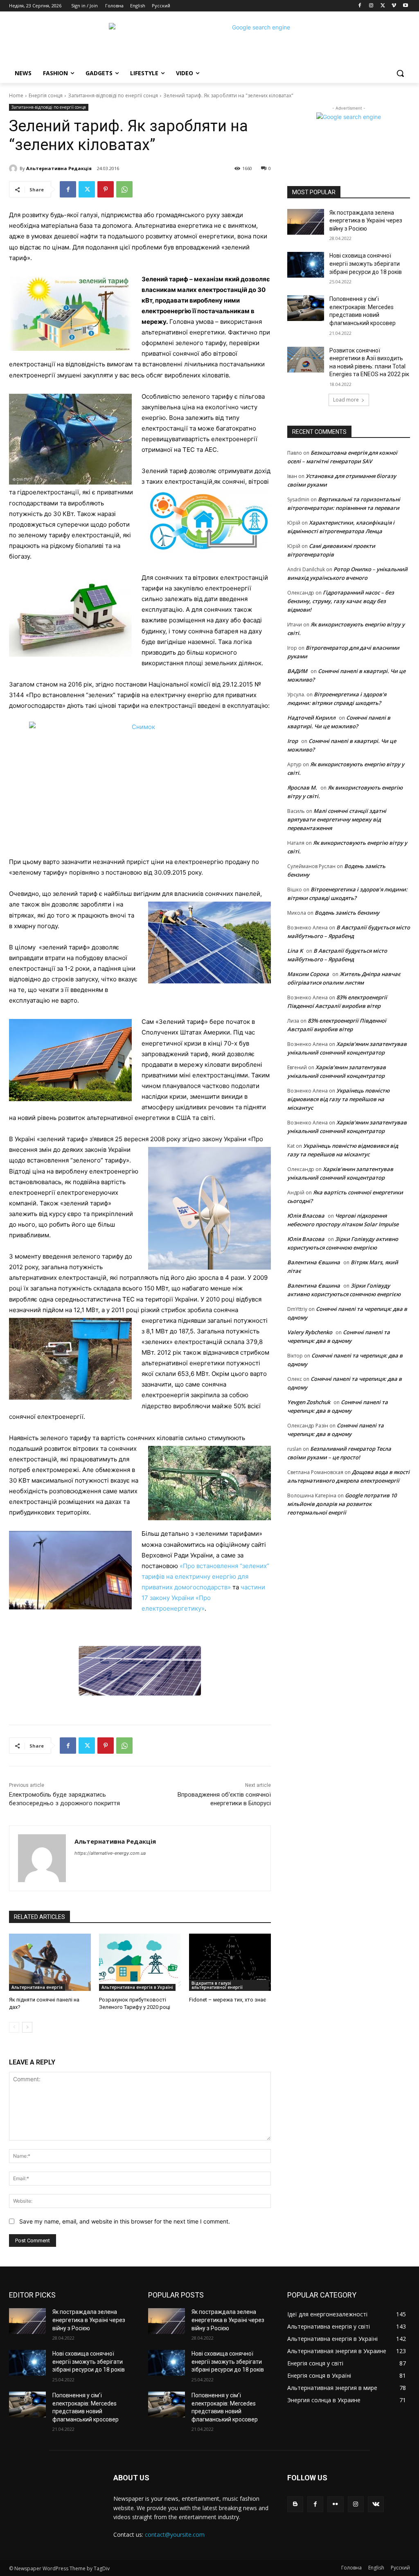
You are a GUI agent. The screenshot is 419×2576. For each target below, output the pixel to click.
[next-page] (27, 2027)
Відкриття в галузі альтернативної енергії (217, 1985)
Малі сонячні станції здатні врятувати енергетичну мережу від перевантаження (337, 819)
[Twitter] (383, 6)
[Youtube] (405, 6)
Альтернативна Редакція (59, 168)
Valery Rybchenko (310, 1332)
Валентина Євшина (314, 1262)
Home (16, 95)
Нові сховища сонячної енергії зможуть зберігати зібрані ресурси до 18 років (366, 264)
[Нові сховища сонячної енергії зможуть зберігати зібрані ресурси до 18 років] (306, 265)
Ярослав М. (302, 788)
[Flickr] (335, 2504)
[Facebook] (360, 6)
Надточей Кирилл (311, 718)
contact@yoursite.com (175, 2534)
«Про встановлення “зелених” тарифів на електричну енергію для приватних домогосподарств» (205, 1576)
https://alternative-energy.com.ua (110, 1853)
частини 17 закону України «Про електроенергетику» (203, 1598)
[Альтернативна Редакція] (14, 168)
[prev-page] (14, 2027)
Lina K (295, 951)
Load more (346, 400)
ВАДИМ (297, 671)
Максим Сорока (308, 974)
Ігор (293, 741)
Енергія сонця (46, 95)
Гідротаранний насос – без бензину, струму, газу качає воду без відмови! (341, 601)
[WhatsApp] (124, 189)
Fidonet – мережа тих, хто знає (228, 2000)
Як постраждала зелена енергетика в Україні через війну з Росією (366, 221)
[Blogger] (295, 2504)
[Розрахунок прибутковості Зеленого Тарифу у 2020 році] (140, 1962)
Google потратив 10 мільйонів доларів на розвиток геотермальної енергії (342, 1504)
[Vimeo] (394, 6)
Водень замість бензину (347, 913)
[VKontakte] (376, 2504)
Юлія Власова (306, 1216)
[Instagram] (371, 6)
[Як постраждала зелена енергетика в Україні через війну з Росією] (306, 222)
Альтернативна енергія (37, 1987)
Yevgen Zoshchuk (309, 1402)
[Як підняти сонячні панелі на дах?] (50, 1962)
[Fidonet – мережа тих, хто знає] (230, 1962)
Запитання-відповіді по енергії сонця (113, 95)
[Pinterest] (106, 189)
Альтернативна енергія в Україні (137, 1987)
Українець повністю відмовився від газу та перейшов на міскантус (338, 1099)
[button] (400, 73)
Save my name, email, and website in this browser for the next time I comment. (125, 2221)
